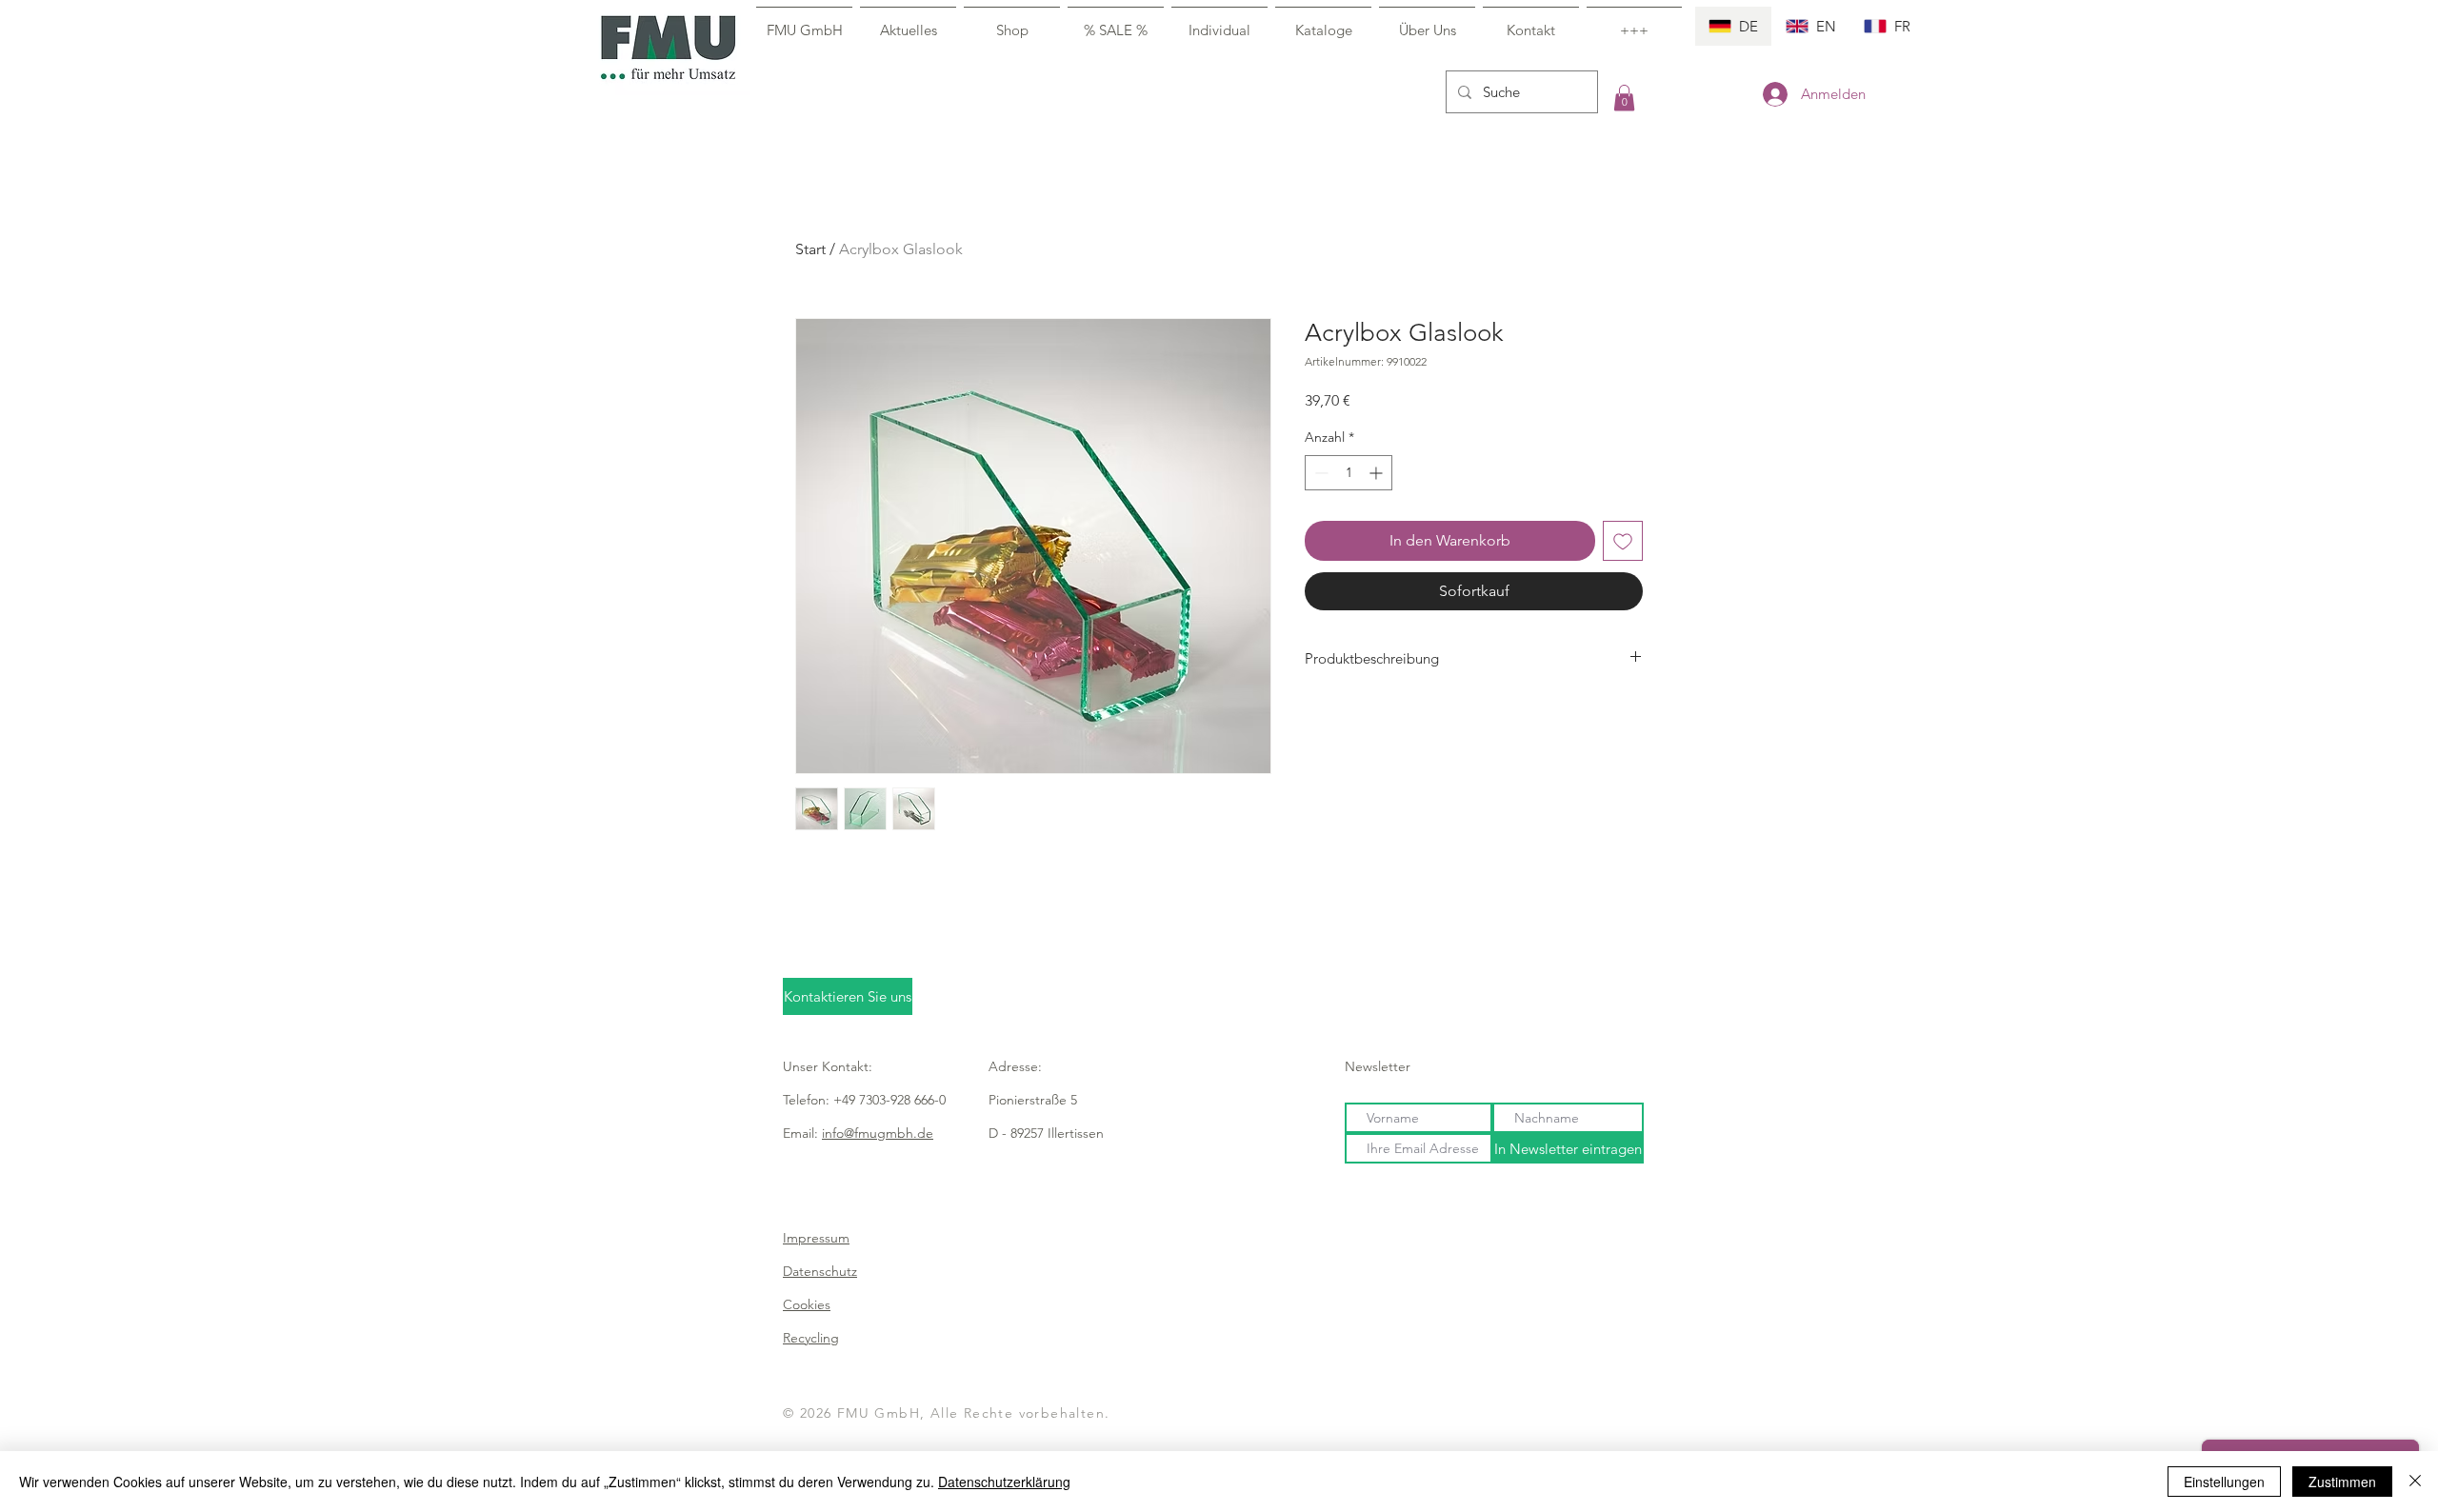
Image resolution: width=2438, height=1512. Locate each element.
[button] (1624, 98)
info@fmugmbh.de (878, 1133)
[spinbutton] (1349, 473)
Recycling (811, 1338)
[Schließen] (2415, 1482)
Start (810, 249)
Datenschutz (820, 1271)
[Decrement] (1319, 473)
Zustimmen (2342, 1482)
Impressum (816, 1238)
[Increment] (1378, 473)
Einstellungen (2224, 1482)
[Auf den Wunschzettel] (1623, 541)
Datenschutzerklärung (1004, 1482)
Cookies (807, 1304)
